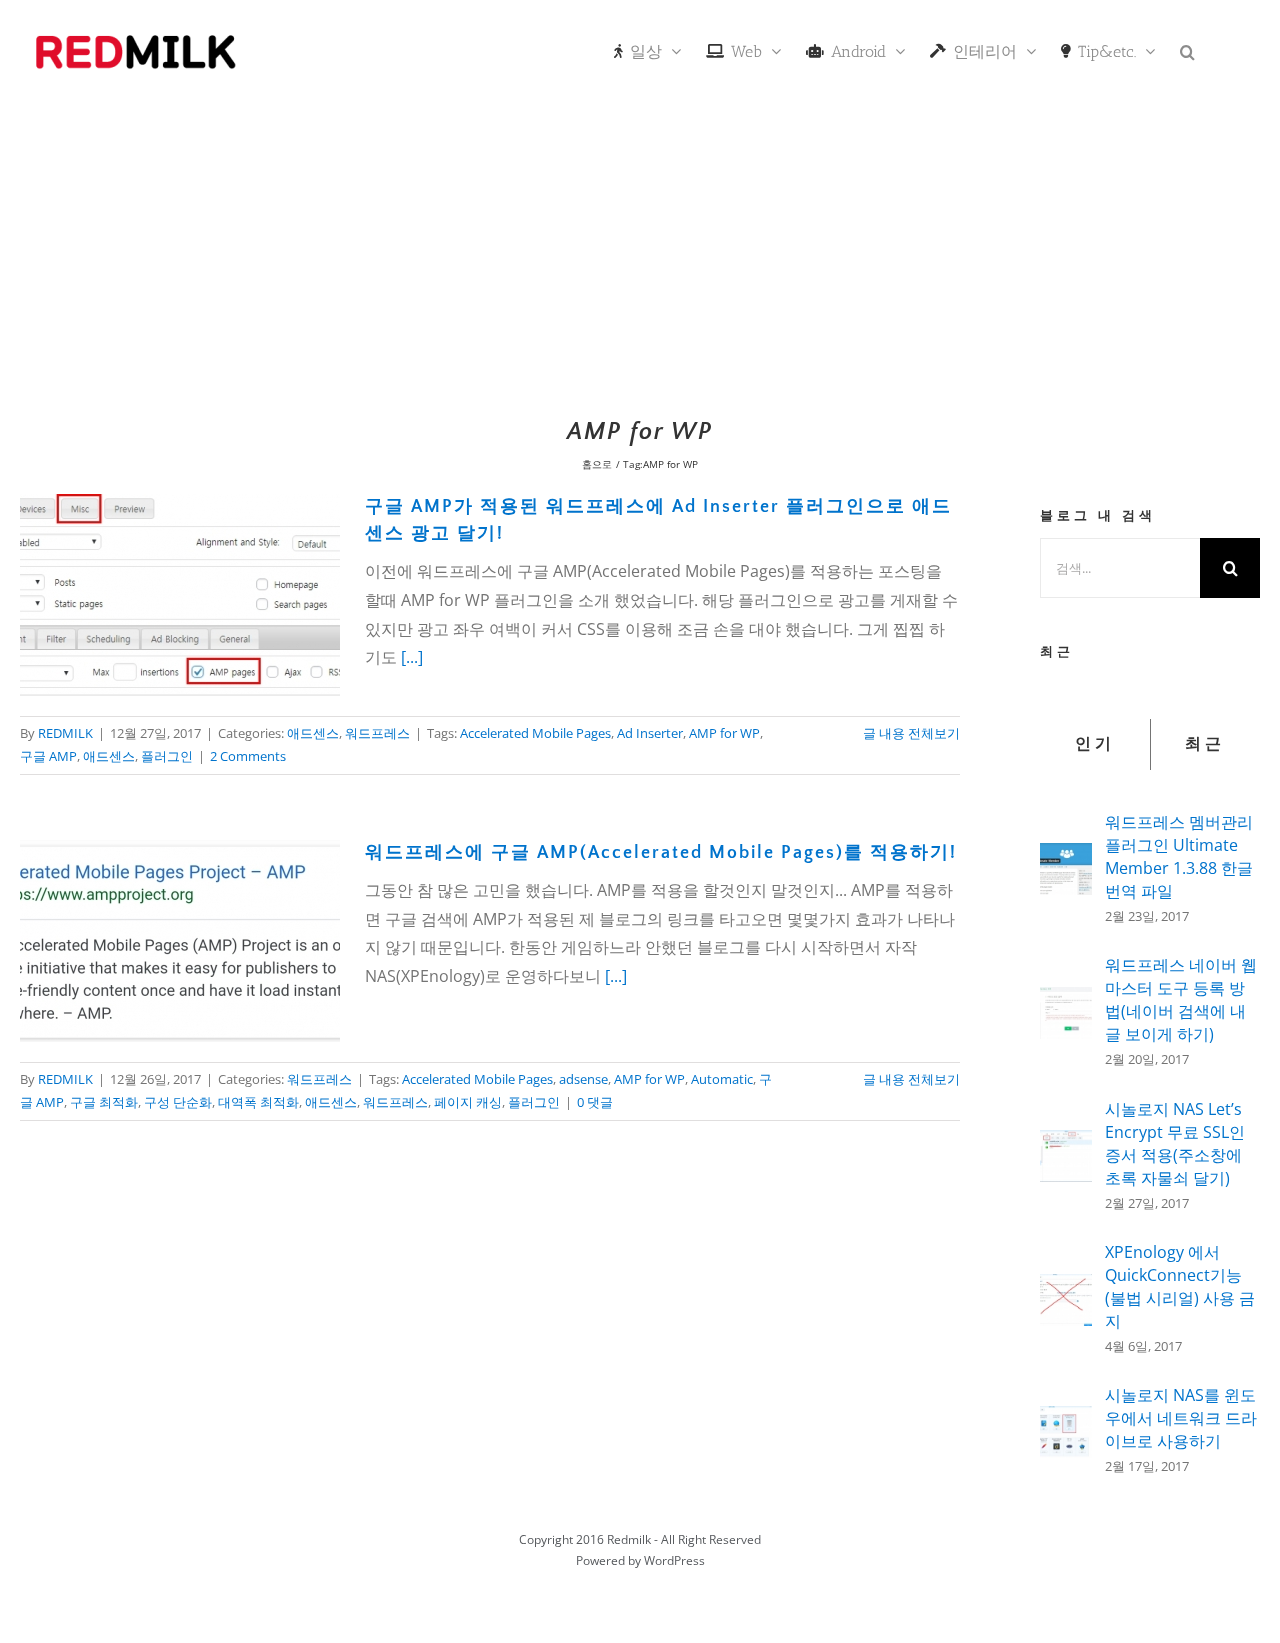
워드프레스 (377, 733)
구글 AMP (48, 756)
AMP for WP (724, 733)
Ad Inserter (650, 733)
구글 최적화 (104, 1102)
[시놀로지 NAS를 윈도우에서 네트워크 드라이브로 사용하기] (1066, 1420)
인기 (1095, 744)
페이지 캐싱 (468, 1102)
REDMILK (65, 733)
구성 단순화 (178, 1102)
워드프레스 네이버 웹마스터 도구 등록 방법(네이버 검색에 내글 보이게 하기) (1181, 999)
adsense (583, 1079)
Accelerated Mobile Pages (535, 733)
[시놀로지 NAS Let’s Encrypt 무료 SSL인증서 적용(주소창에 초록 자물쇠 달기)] (1066, 1144)
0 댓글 (595, 1102)
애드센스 (313, 733)
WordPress (674, 1560)
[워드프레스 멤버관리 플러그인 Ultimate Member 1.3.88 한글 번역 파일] (1066, 857)
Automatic (722, 1079)
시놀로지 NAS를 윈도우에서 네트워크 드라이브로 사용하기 (1181, 1418)
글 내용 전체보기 (911, 733)
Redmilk (629, 1539)
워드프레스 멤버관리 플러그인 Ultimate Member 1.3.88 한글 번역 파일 (1179, 856)
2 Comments (248, 756)
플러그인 (167, 756)
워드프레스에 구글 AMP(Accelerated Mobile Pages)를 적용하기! (661, 853)
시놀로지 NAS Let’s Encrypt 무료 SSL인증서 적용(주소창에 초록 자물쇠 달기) (1175, 1143)
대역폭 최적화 (258, 1102)
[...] (412, 657)
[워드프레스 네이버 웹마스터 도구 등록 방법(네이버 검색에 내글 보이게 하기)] (1066, 1001)
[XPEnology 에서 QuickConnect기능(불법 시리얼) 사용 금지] (1066, 1288)
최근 (1205, 744)
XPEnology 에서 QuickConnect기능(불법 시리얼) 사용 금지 (1180, 1286)
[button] (1187, 50)
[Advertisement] (640, 255)
